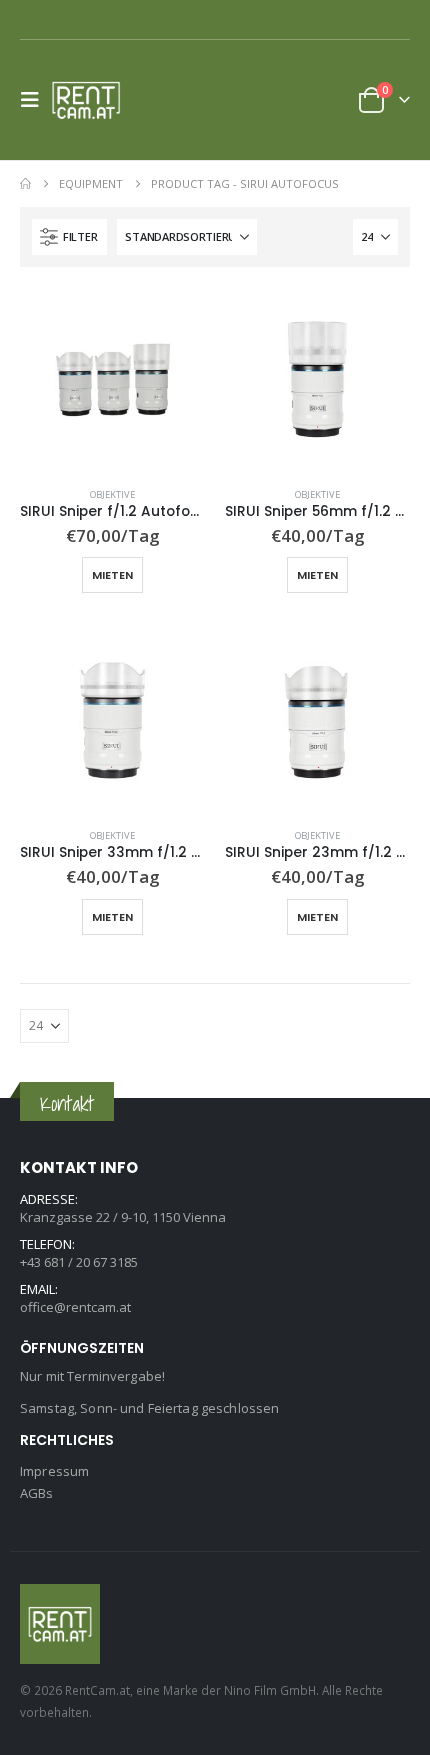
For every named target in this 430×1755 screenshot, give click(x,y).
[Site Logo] (92, 100)
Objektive (112, 494)
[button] (36, 100)
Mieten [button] (112, 575)
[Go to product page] (112, 379)
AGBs (37, 1493)
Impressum (54, 1471)
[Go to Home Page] (25, 184)
